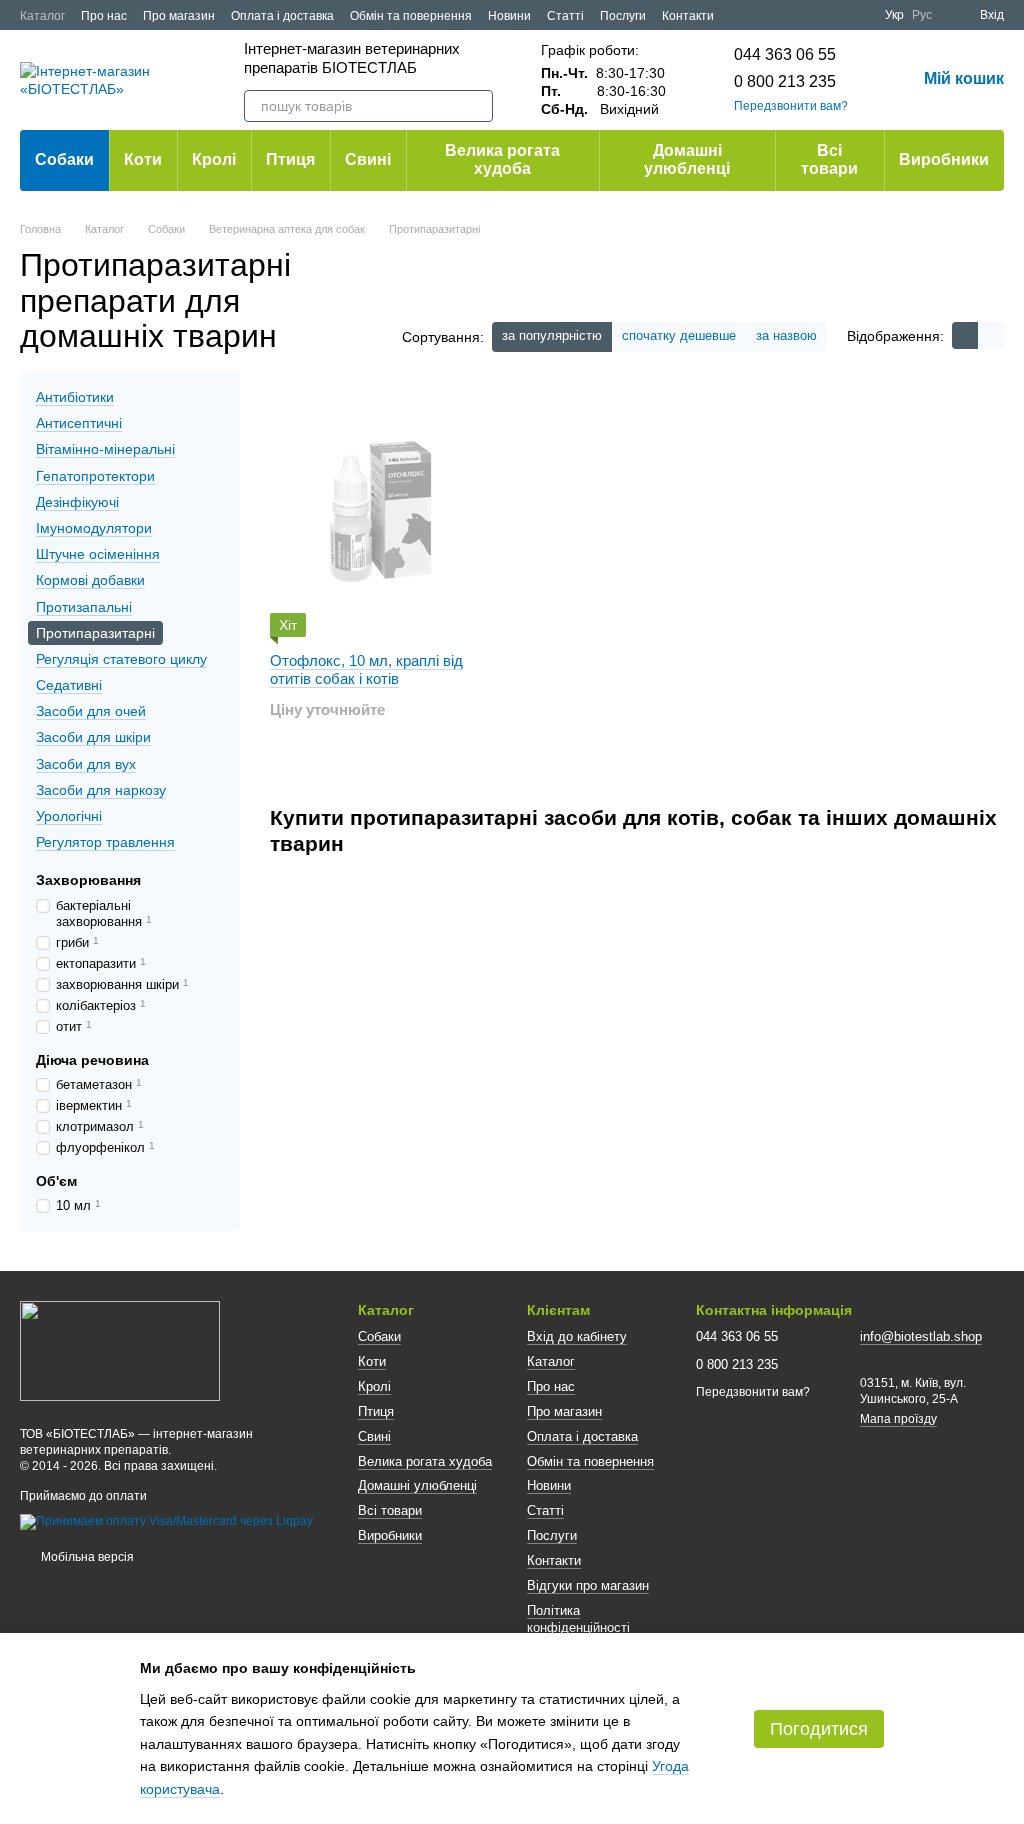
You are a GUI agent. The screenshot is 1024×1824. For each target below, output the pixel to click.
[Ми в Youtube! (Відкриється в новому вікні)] (833, 15)
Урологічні (69, 816)
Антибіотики (75, 397)
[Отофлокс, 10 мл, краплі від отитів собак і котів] (382, 512)
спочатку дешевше (679, 335)
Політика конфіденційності (578, 1619)
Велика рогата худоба (502, 159)
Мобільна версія (86, 1557)
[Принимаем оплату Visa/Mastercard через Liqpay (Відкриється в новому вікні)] (166, 1522)
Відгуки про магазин (588, 1585)
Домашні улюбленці (687, 159)
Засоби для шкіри (93, 737)
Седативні (69, 685)
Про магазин (179, 16)
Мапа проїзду (898, 1419)
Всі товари (829, 159)
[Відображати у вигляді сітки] (965, 335)
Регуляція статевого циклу (121, 659)
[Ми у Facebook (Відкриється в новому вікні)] (809, 15)
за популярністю (552, 335)
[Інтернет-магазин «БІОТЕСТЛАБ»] (120, 1350)
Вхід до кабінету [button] (577, 1336)
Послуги (623, 16)
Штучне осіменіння (98, 554)
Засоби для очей (91, 711)
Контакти (688, 16)
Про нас (104, 16)
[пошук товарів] (477, 106)
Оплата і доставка (282, 16)
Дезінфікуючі (77, 502)
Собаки (64, 159)
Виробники (944, 159)
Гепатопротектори (95, 476)
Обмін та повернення (411, 16)
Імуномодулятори (94, 528)
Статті (565, 16)
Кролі (214, 159)
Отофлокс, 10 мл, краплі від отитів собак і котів (366, 669)
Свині (368, 159)
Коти (143, 159)
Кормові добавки (90, 580)
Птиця (290, 159)
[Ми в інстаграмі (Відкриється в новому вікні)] (857, 15)
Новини (509, 16)
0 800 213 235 (785, 81)
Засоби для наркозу (101, 790)
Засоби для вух (86, 764)
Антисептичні (79, 423)
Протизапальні (84, 606)
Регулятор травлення (105, 842)
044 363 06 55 (785, 54)
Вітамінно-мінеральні (105, 449)
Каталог (42, 16)
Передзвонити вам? (791, 106)
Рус (922, 15)
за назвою (786, 335)
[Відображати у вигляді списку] (991, 335)
